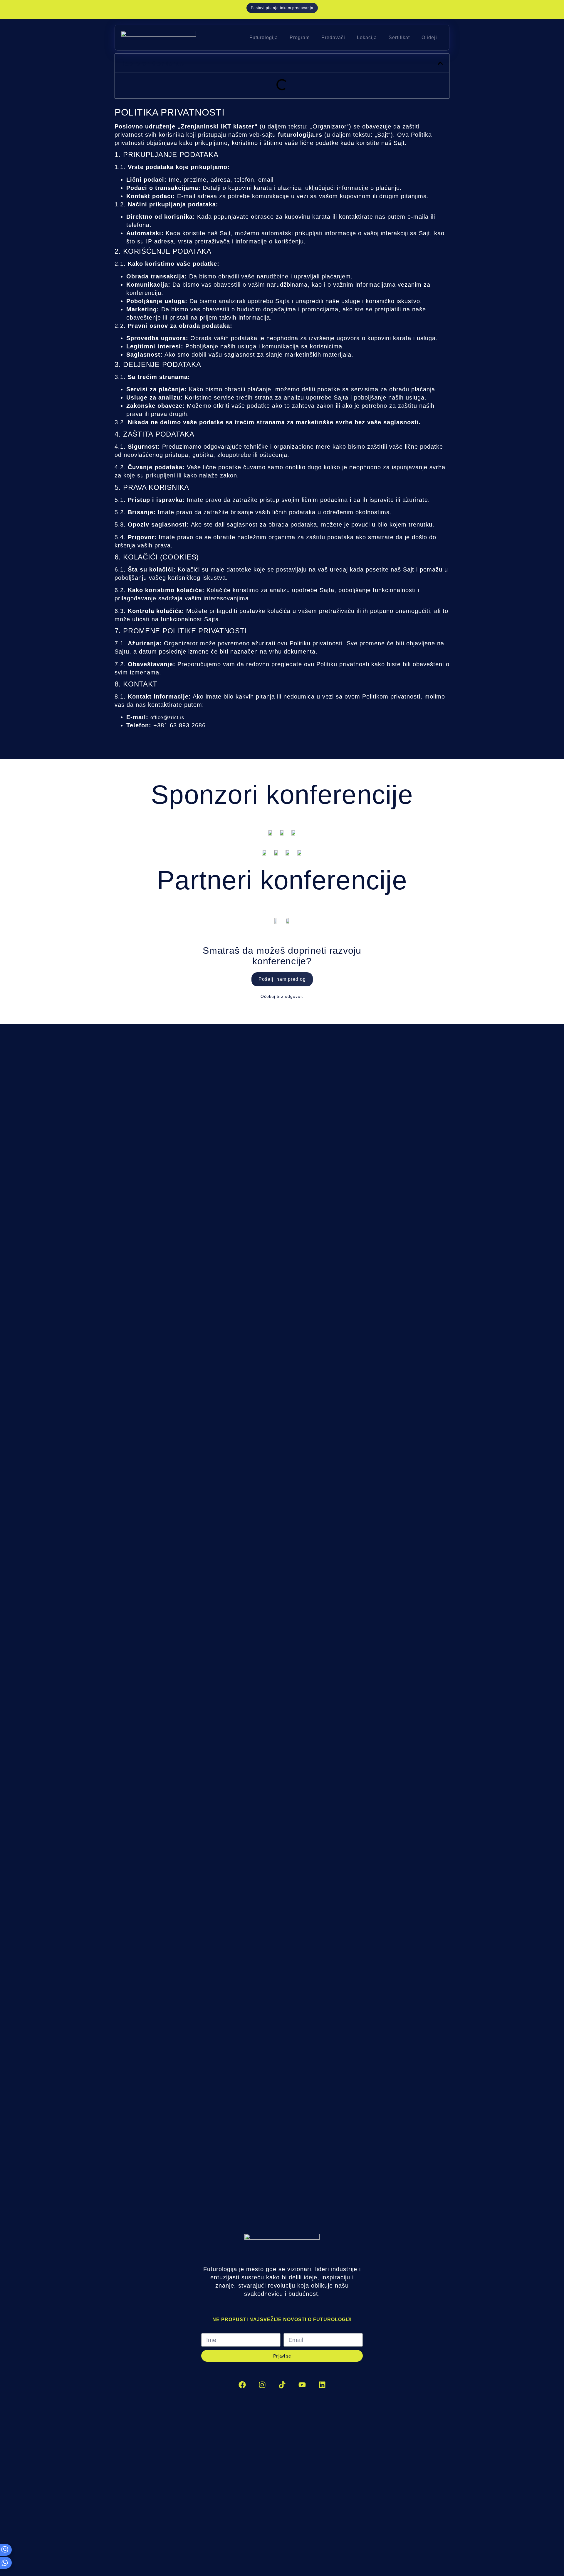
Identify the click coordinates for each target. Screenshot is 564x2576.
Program (300, 37)
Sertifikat (399, 37)
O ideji (429, 37)
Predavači (333, 37)
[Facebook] (242, 2385)
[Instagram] (262, 2385)
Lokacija (367, 37)
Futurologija (264, 37)
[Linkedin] (322, 2385)
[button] (440, 63)
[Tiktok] (282, 2385)
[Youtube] (302, 2385)
